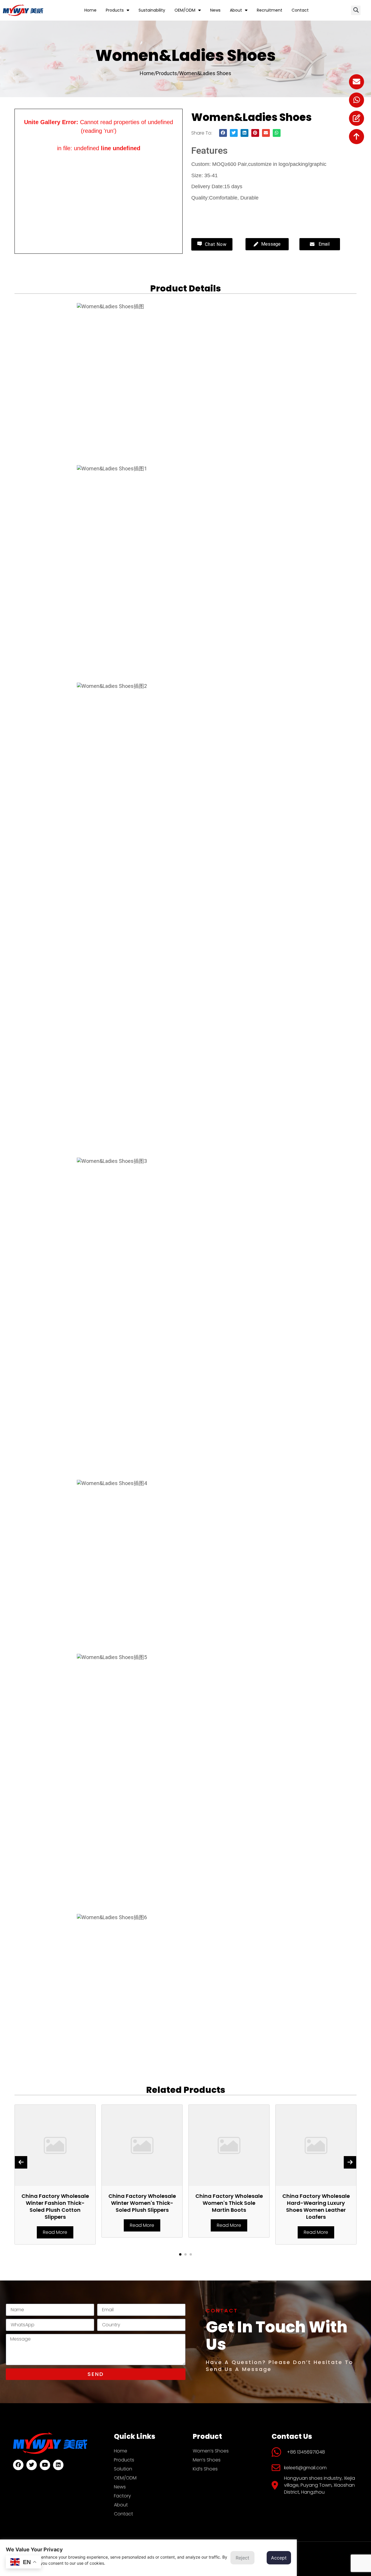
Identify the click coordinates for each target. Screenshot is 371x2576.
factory (122, 2496)
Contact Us (214, 211)
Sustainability (152, 10)
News (215, 10)
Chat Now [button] (215, 244)
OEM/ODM (185, 10)
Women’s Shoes (211, 2451)
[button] (356, 10)
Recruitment (270, 10)
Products (115, 10)
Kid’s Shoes (205, 2469)
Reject (242, 2558)
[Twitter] (32, 2465)
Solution (123, 2469)
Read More (55, 2232)
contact (300, 10)
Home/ (148, 73)
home (90, 10)
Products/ (168, 73)
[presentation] (21, 2162)
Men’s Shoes (207, 2460)
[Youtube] (45, 2465)
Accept (279, 2558)
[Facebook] (18, 2465)
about (236, 10)
